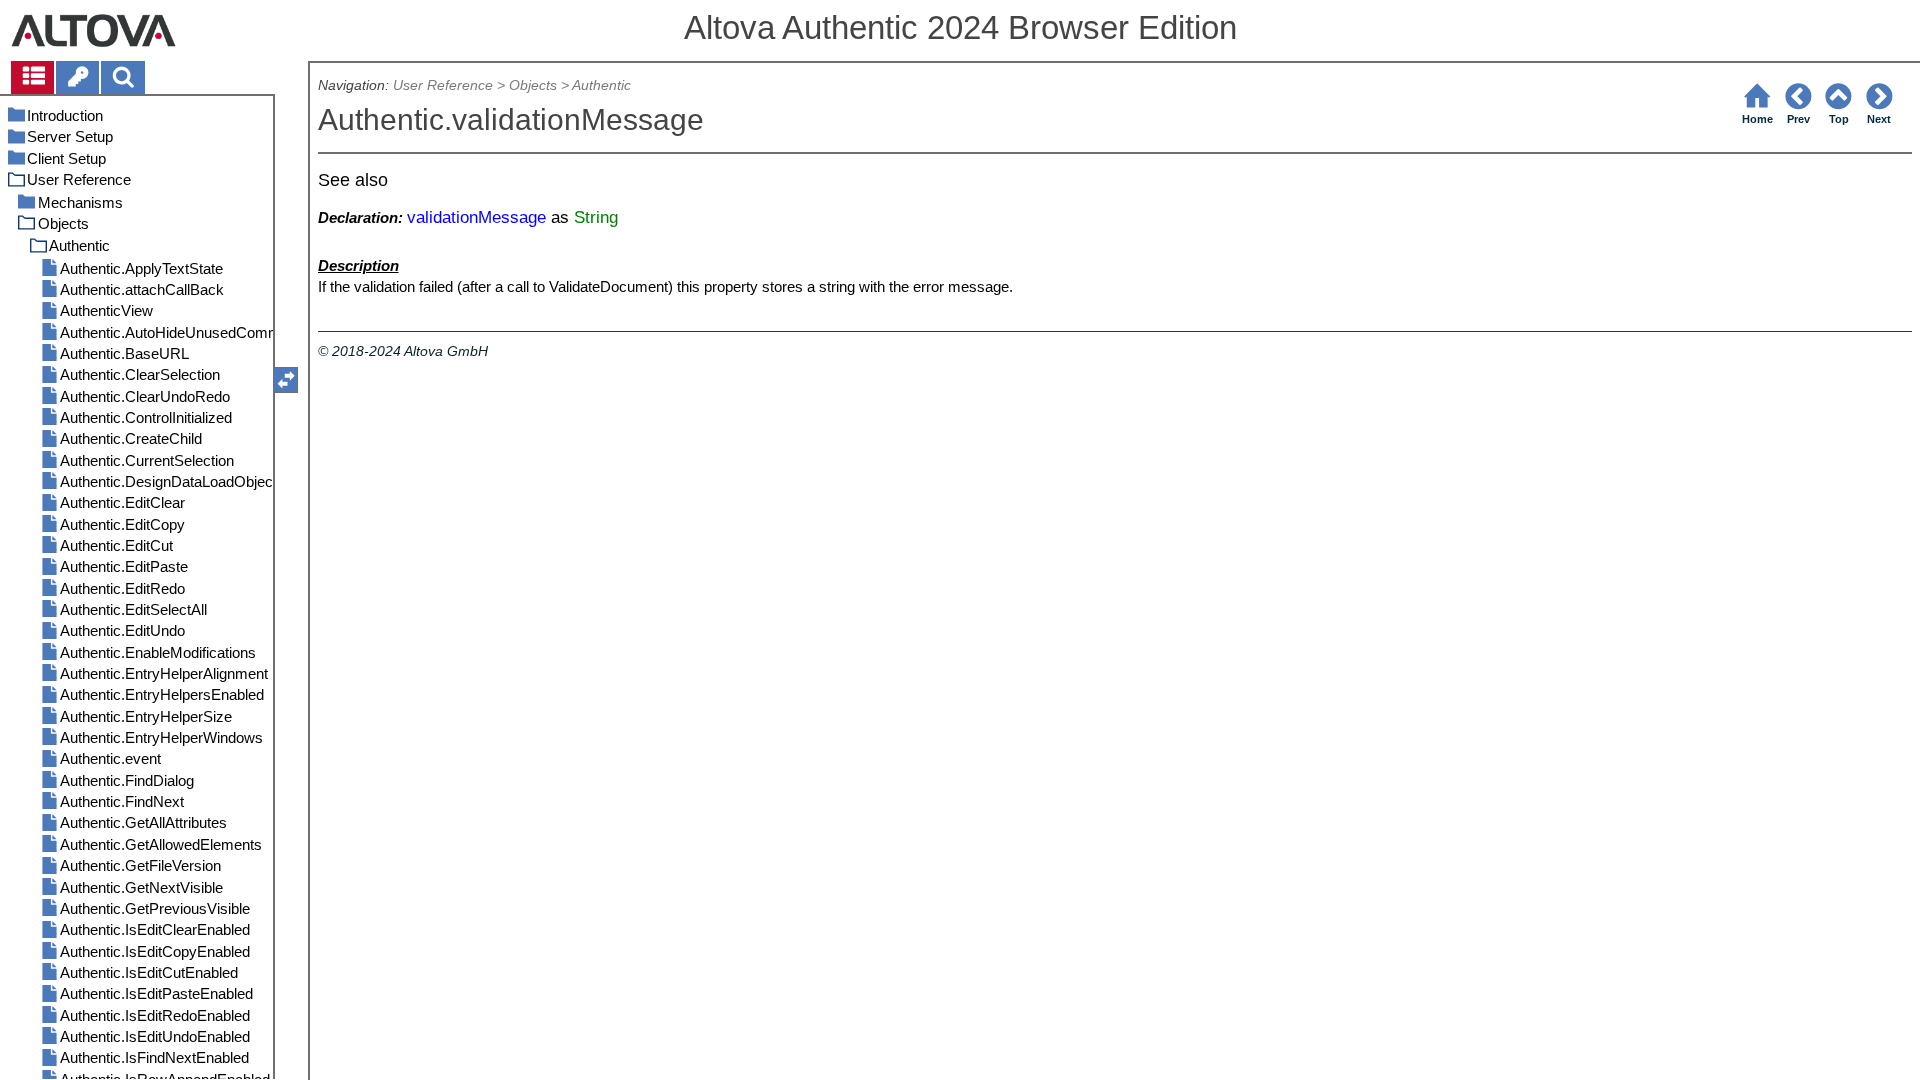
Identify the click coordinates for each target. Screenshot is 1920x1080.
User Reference (443, 85)
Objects (533, 85)
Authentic (601, 85)
